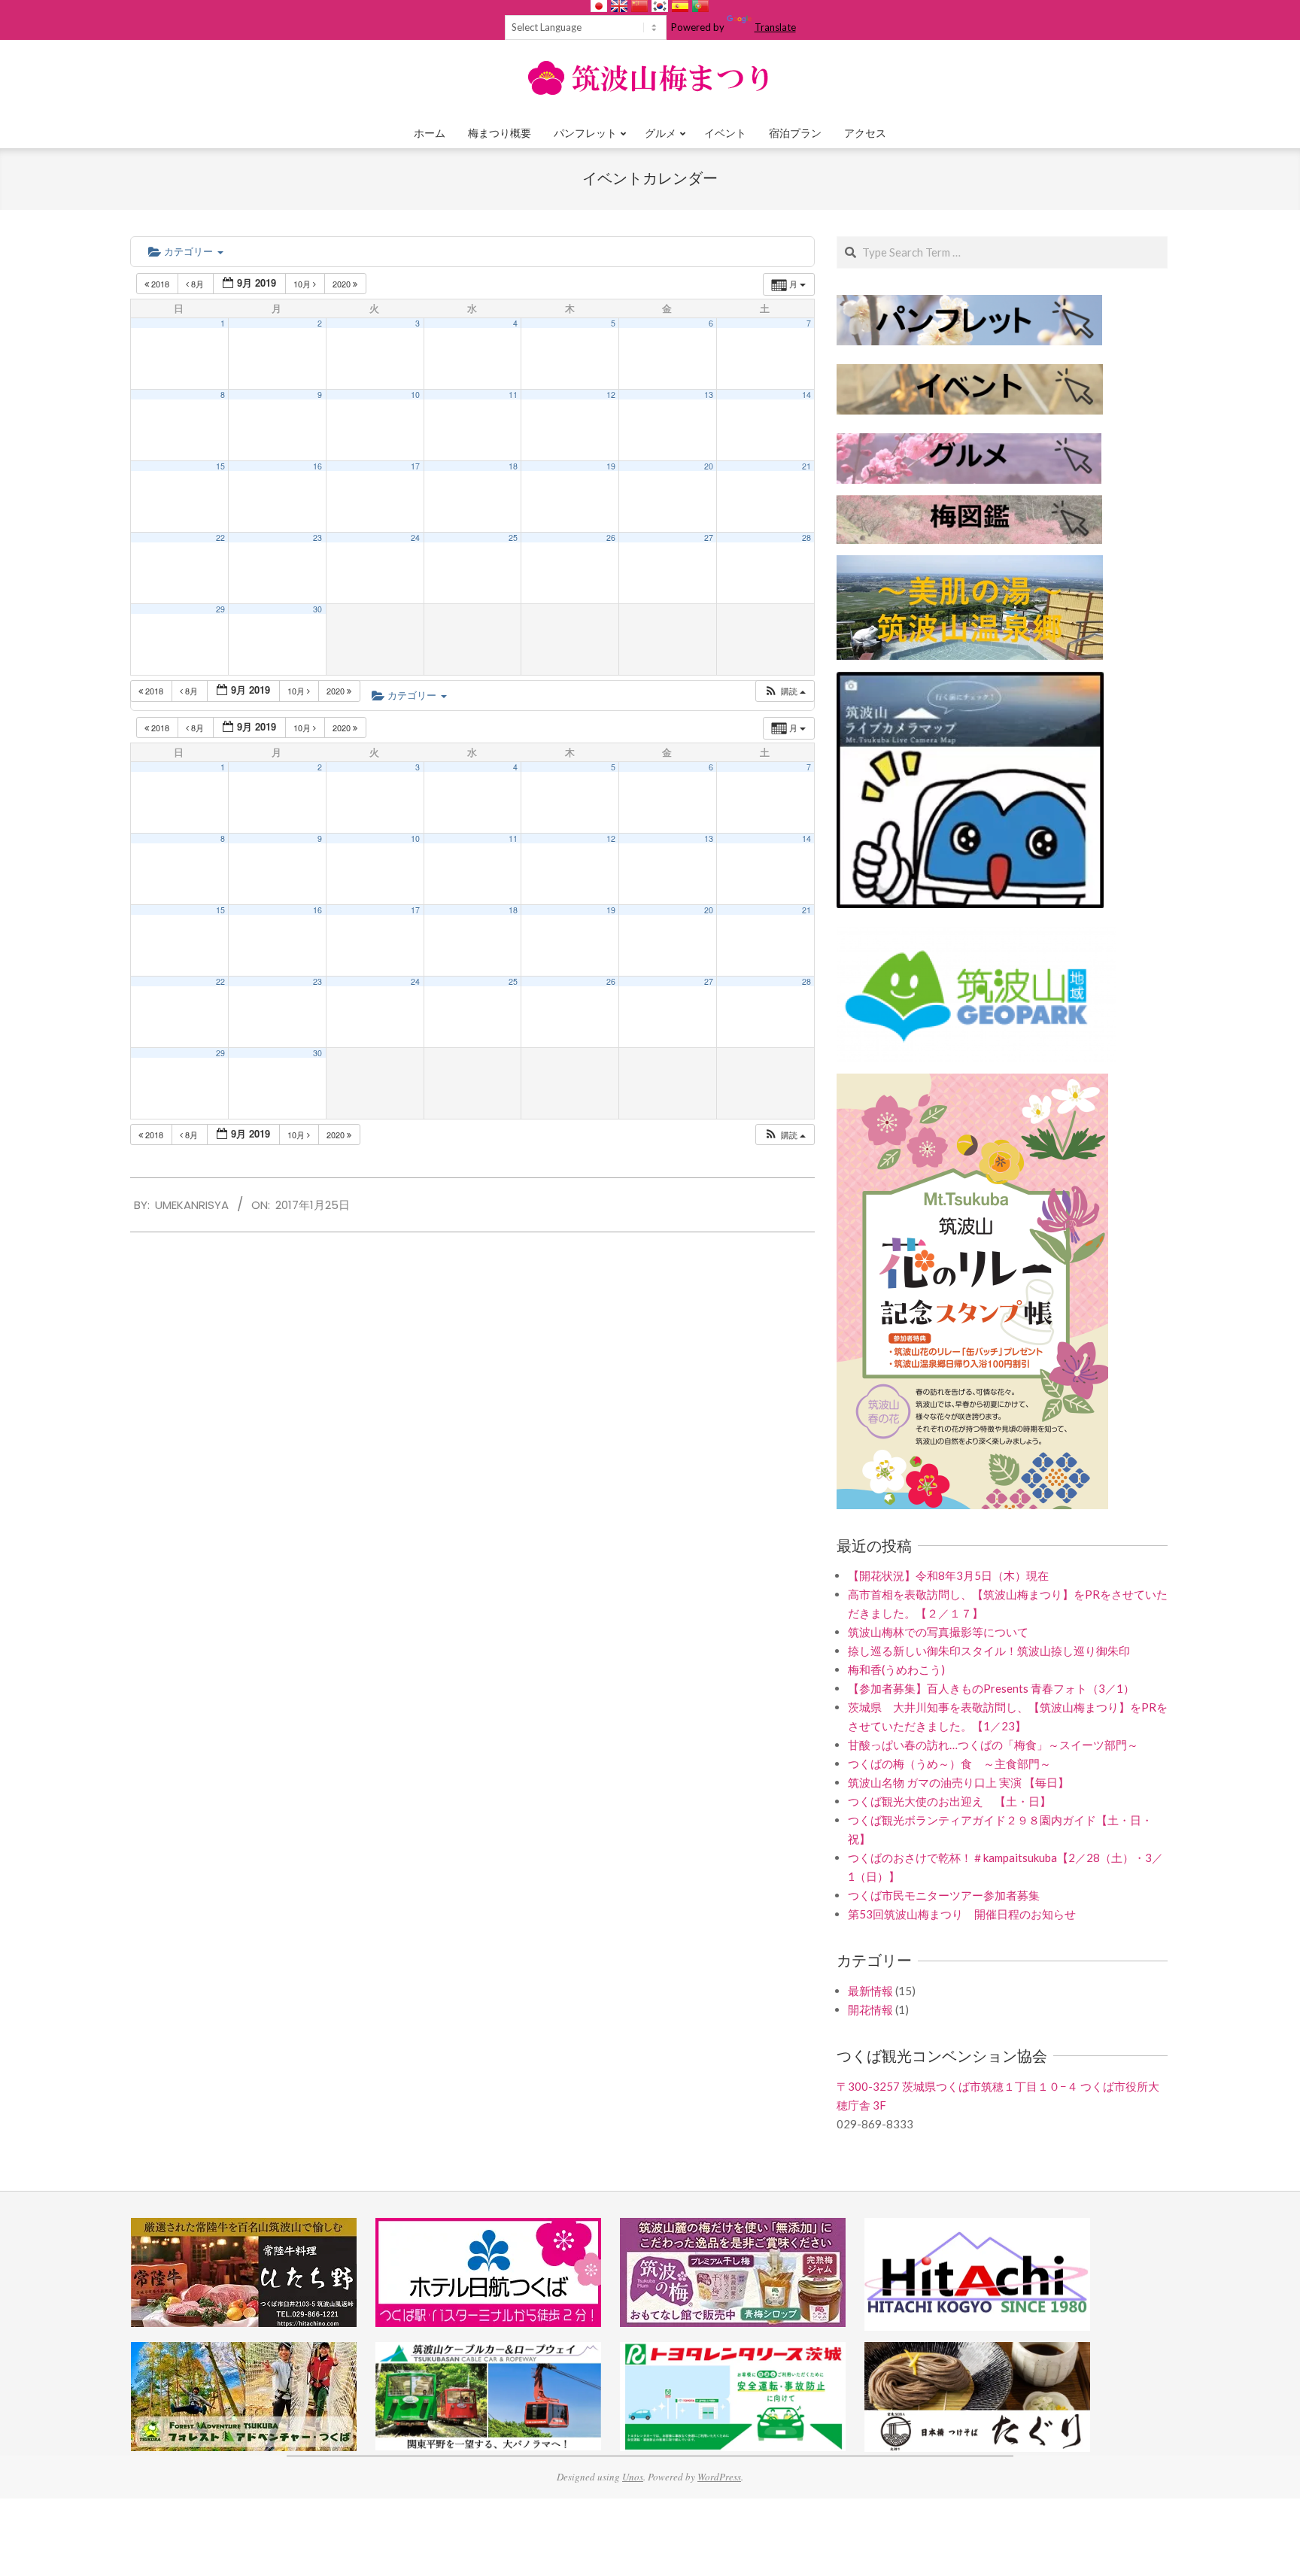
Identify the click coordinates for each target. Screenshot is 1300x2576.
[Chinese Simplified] (639, 6)
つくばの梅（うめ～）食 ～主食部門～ (949, 1763)
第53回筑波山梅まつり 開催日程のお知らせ (962, 1914)
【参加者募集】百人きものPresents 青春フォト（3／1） (991, 1688)
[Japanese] (599, 6)
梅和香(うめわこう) (896, 1669)
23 (317, 538)
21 (806, 466)
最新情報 (870, 1991)
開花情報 (870, 2009)
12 (611, 395)
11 (513, 395)
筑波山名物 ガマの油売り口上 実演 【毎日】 (958, 1782)
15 (220, 466)
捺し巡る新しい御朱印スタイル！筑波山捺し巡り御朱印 (989, 1651)
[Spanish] (680, 6)
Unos (633, 2477)
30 (317, 609)
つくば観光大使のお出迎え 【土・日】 (949, 1801)
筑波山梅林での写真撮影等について (938, 1632)
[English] (619, 6)
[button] (785, 691)
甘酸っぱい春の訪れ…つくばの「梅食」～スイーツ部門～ (993, 1745)
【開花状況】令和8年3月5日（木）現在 (948, 1575)
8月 (197, 284)
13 (709, 395)
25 (513, 538)
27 (709, 538)
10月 (303, 284)
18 (513, 466)
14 (806, 395)
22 (220, 538)
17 (415, 466)
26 (611, 538)
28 (806, 538)
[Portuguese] (700, 6)
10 (415, 395)
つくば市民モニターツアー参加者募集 (944, 1895)
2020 (343, 284)
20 (709, 466)
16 (317, 466)
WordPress (719, 2477)
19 (611, 466)
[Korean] (660, 6)
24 (415, 538)
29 (220, 609)
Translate (775, 27)
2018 (160, 284)
